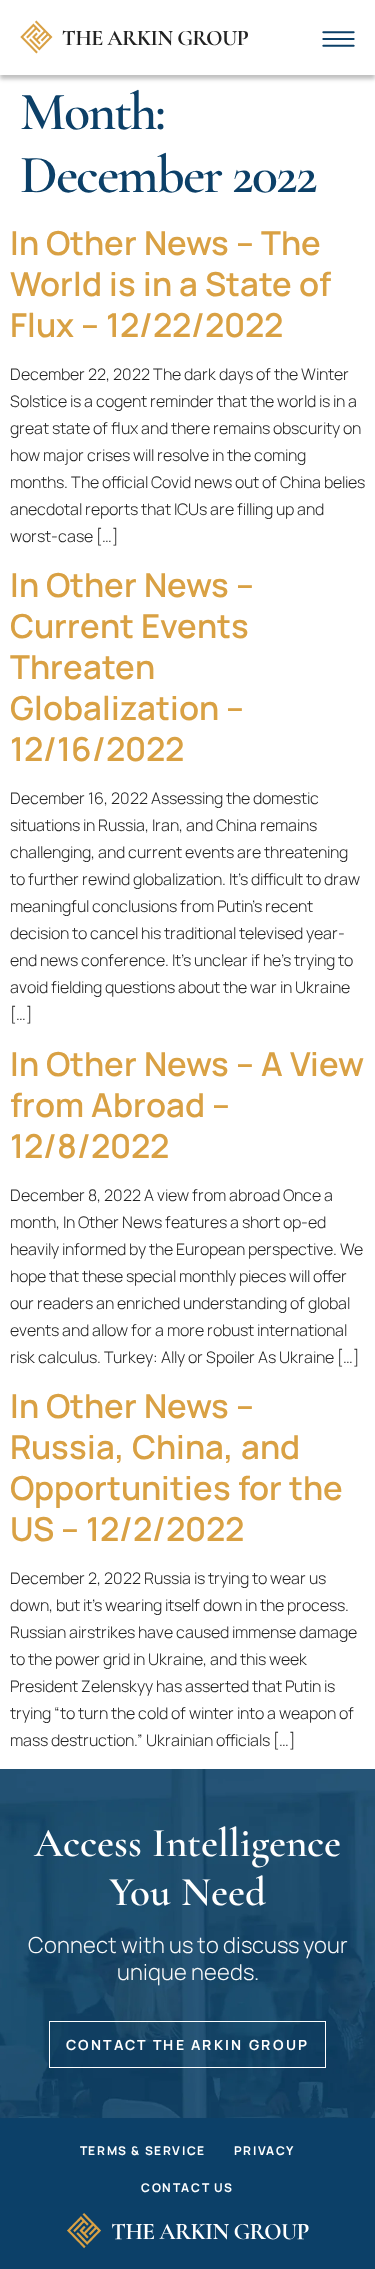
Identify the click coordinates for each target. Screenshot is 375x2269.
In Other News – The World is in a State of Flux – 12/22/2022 (170, 283)
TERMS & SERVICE (143, 2150)
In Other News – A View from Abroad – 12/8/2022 (187, 1104)
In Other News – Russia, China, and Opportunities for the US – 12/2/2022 (176, 1467)
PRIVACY (264, 2150)
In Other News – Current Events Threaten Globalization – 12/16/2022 (132, 666)
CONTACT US (187, 2187)
